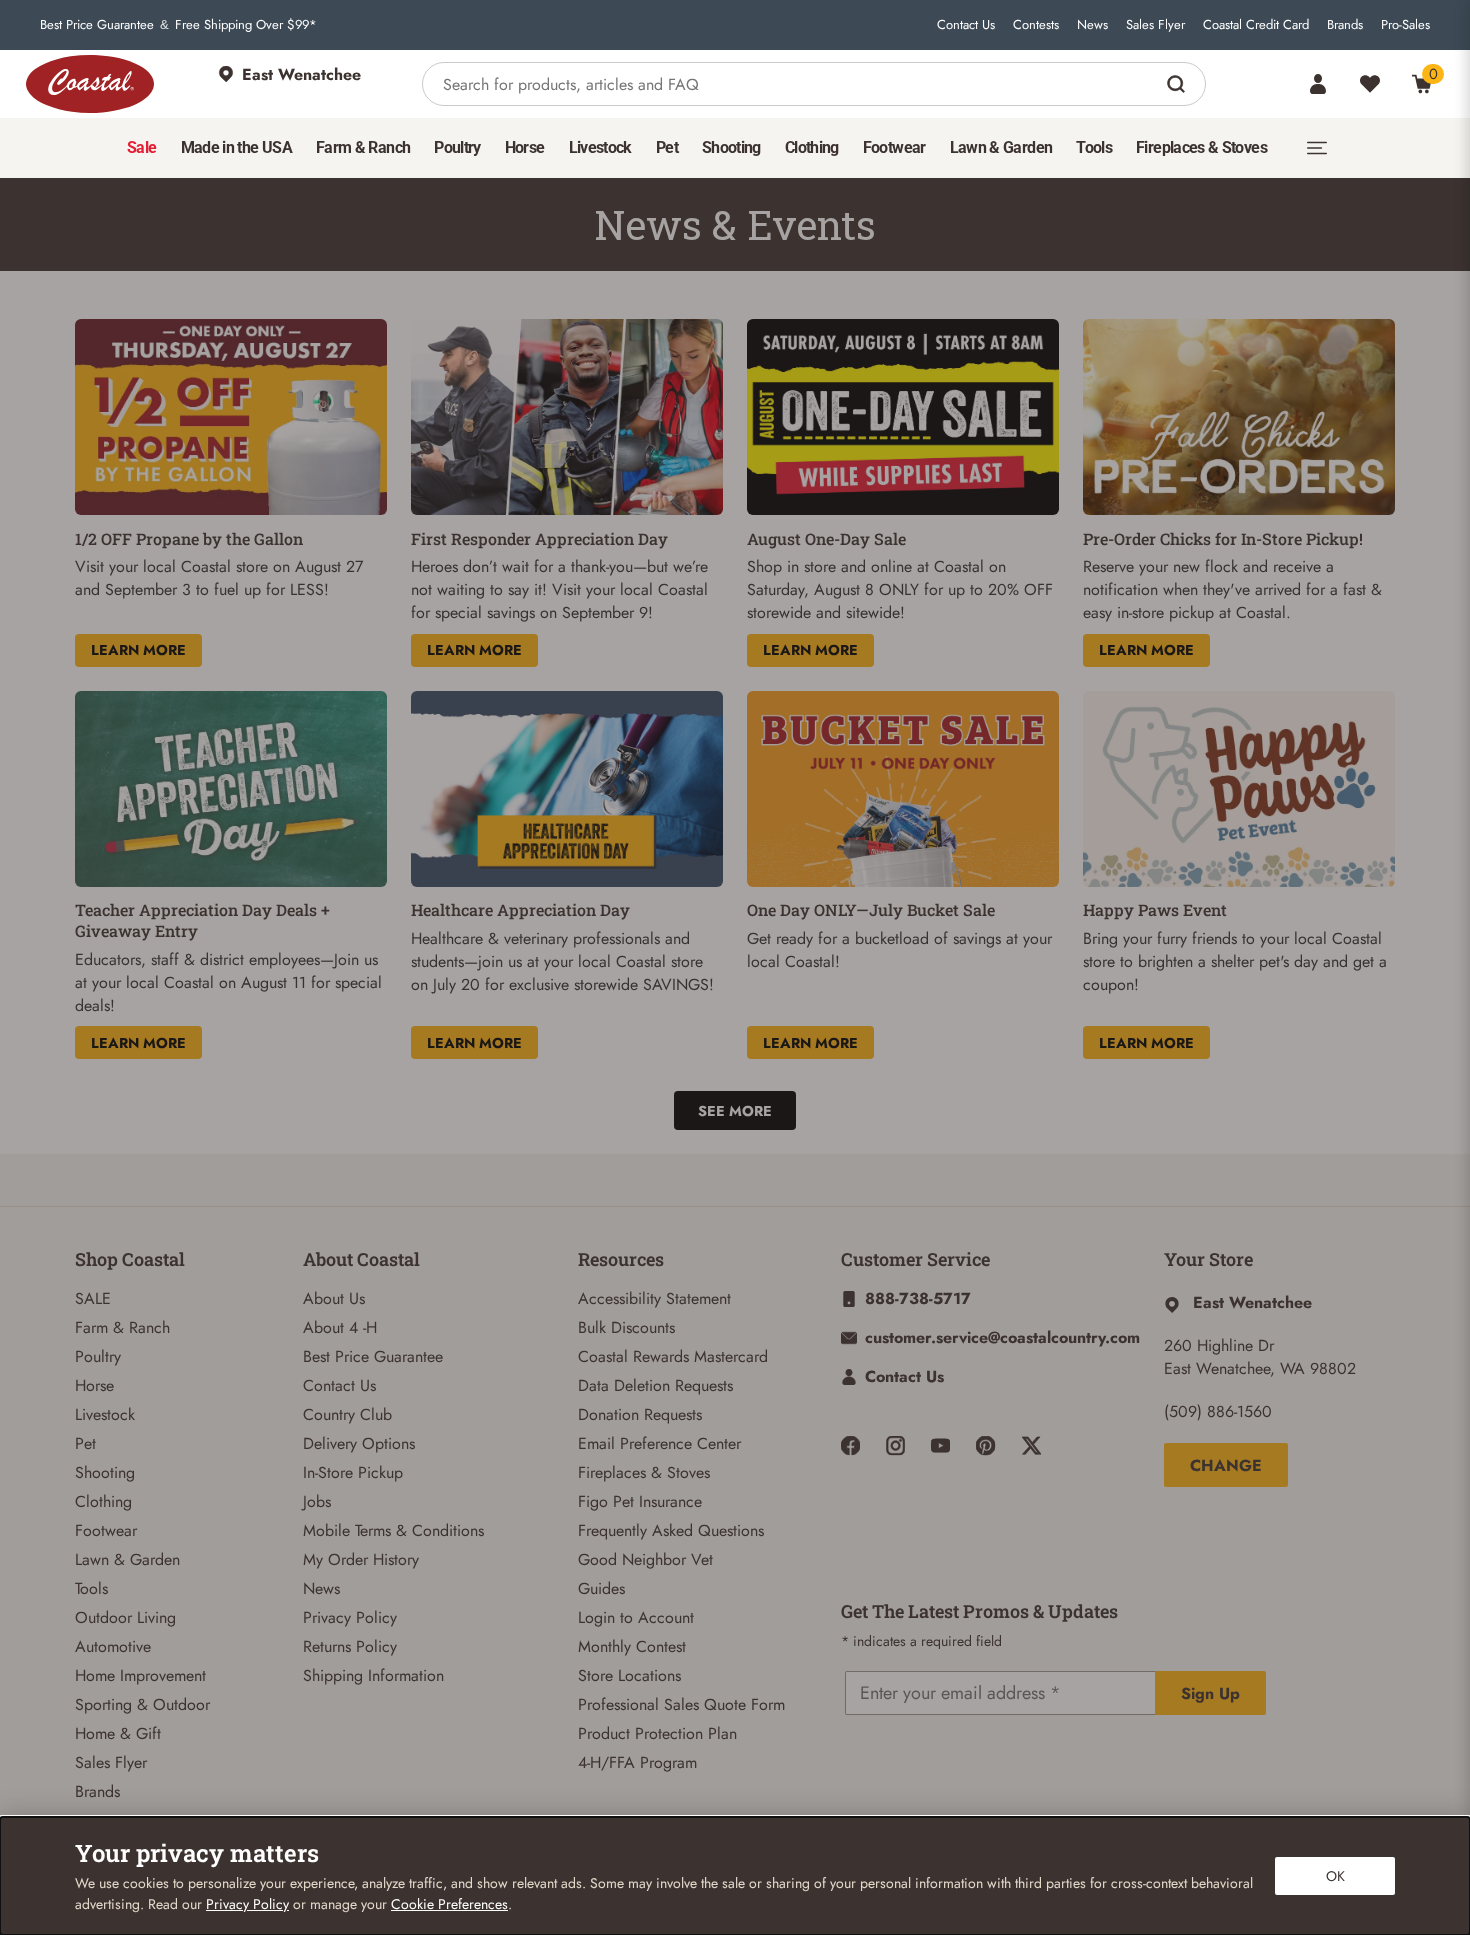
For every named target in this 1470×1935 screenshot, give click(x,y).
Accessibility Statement (654, 1298)
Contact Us (966, 25)
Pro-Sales (1405, 25)
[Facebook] (850, 1445)
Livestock (105, 1414)
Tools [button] (1094, 147)
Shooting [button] (731, 147)
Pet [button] (667, 147)
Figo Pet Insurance (640, 1501)
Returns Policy (350, 1646)
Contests (1036, 25)
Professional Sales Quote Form (681, 1704)
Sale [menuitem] (141, 147)
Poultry (98, 1356)
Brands (1345, 25)
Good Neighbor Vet (645, 1559)
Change (1226, 1465)
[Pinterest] (985, 1445)
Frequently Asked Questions (671, 1530)
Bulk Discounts (626, 1327)
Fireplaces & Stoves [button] (1201, 147)
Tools (91, 1588)
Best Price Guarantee (97, 25)
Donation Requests (640, 1414)
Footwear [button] (894, 147)
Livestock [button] (600, 147)
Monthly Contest (632, 1646)
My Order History (361, 1559)
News (1092, 25)
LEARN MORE (138, 650)
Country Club (347, 1414)
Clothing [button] (812, 147)
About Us (334, 1298)
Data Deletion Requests (655, 1385)
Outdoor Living (125, 1617)
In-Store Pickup (353, 1472)
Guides (601, 1588)
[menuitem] (141, 148)
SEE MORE (735, 1111)
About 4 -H (340, 1327)
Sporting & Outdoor (142, 1704)
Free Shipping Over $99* (246, 25)
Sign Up (1210, 1693)
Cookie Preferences (449, 1904)
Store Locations (629, 1675)
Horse (94, 1385)
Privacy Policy (350, 1617)
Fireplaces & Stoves (644, 1472)
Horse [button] (525, 147)
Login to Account (636, 1617)
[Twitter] (1031, 1445)
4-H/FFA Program (637, 1762)
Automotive (113, 1646)
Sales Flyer (1155, 25)
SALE (93, 1298)
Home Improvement (140, 1675)
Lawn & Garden (127, 1559)
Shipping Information (373, 1675)
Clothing (103, 1501)
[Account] (1318, 84)
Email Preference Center (659, 1443)
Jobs (317, 1501)
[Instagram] (895, 1445)
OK (1335, 1876)
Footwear (106, 1530)
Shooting (105, 1472)
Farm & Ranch (122, 1327)
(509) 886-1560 (1218, 1411)
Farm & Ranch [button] (363, 147)
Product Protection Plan (657, 1733)
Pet (85, 1443)
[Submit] (1178, 84)
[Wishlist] (1370, 84)
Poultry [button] (457, 147)
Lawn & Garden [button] (1001, 147)
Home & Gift (118, 1733)
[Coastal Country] (90, 84)
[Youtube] (940, 1445)
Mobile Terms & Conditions (393, 1530)
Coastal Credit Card (1256, 25)
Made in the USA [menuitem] (236, 147)
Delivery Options (359, 1443)
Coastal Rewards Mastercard (673, 1356)
